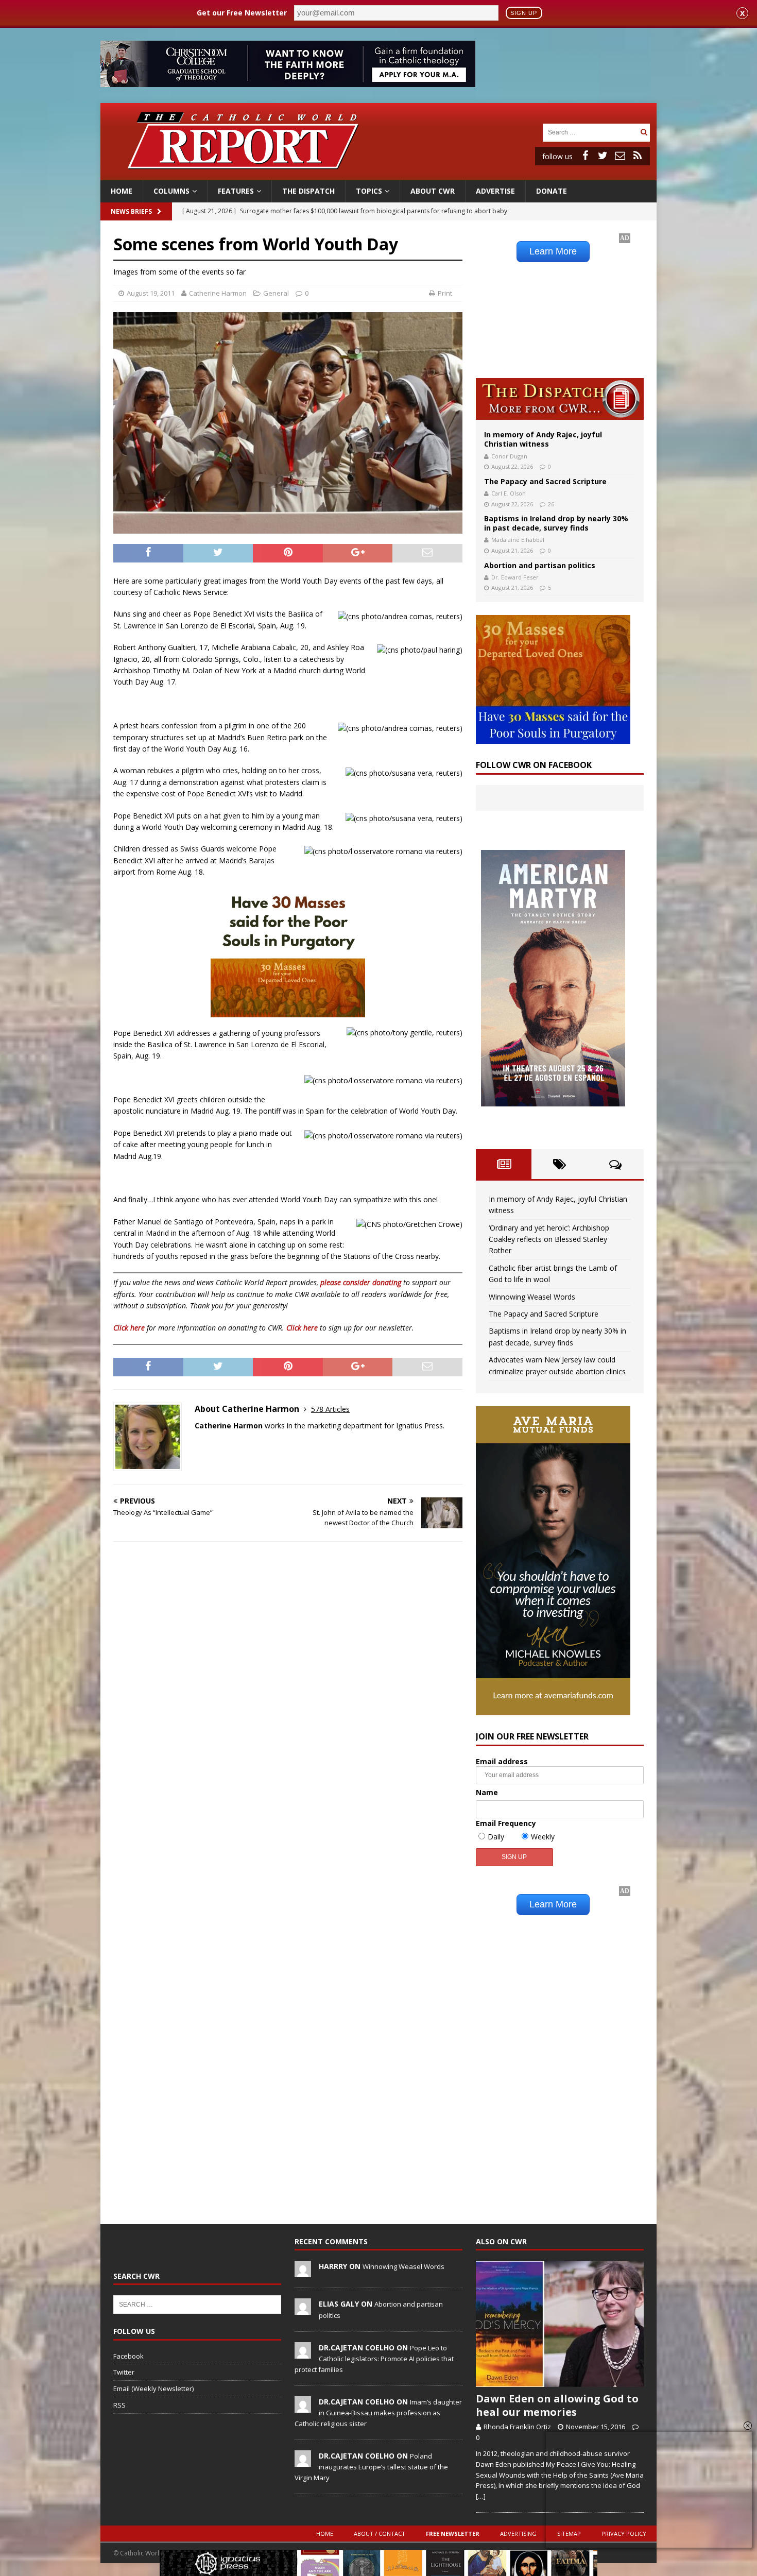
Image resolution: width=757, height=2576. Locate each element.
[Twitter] (603, 156)
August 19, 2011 (151, 293)
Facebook (128, 2356)
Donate (552, 191)
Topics (369, 191)
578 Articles (330, 1409)
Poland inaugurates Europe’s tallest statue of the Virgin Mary (371, 2467)
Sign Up (524, 13)
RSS (119, 2405)
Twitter (124, 2372)
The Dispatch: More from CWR (560, 399)
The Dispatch (308, 191)
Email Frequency (506, 1823)
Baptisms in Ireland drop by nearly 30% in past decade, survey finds (556, 523)
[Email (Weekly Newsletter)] (620, 156)
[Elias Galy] (303, 2310)
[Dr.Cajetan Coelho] (303, 2353)
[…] (481, 2496)
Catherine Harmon (218, 293)
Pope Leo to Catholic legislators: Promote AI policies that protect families (374, 2359)
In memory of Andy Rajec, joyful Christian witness (543, 439)
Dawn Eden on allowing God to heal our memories (557, 2405)
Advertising (518, 2534)
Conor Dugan (509, 456)
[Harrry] (303, 2272)
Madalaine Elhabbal (518, 540)
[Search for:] (590, 132)
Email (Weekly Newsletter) (153, 2389)
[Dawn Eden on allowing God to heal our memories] (560, 2324)
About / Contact (380, 2534)
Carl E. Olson (509, 493)
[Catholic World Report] (378, 174)
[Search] (644, 132)
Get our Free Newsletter (242, 13)
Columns (171, 191)
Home (122, 191)
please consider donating (361, 1282)
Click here (129, 1328)
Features (236, 191)
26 (551, 504)
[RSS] (638, 156)
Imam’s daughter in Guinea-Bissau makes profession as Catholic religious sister (378, 2413)
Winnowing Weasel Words (532, 1297)
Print (445, 293)
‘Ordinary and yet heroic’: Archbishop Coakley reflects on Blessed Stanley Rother (549, 1239)
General (276, 293)
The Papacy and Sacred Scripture (545, 481)
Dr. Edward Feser (515, 577)
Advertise (495, 191)
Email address (502, 1761)
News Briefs (131, 211)
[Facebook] (585, 156)
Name (487, 1792)
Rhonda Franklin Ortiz (517, 2427)
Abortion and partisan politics (540, 565)
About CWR (433, 191)
